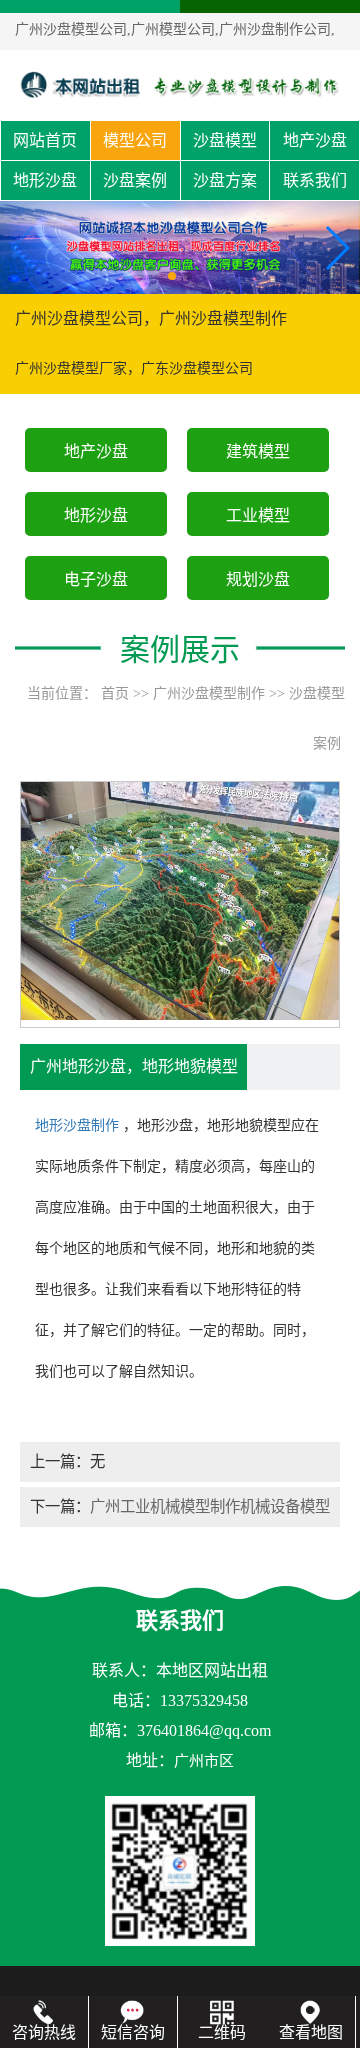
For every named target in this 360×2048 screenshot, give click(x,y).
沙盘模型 (225, 140)
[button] (172, 276)
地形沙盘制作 (77, 1125)
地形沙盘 (45, 180)
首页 (115, 693)
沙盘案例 (135, 180)
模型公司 (135, 140)
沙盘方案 (225, 180)
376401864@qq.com (204, 1730)
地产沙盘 (315, 140)
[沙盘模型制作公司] (180, 84)
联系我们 (315, 180)
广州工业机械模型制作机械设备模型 (210, 1506)
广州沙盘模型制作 (209, 693)
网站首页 (45, 140)
